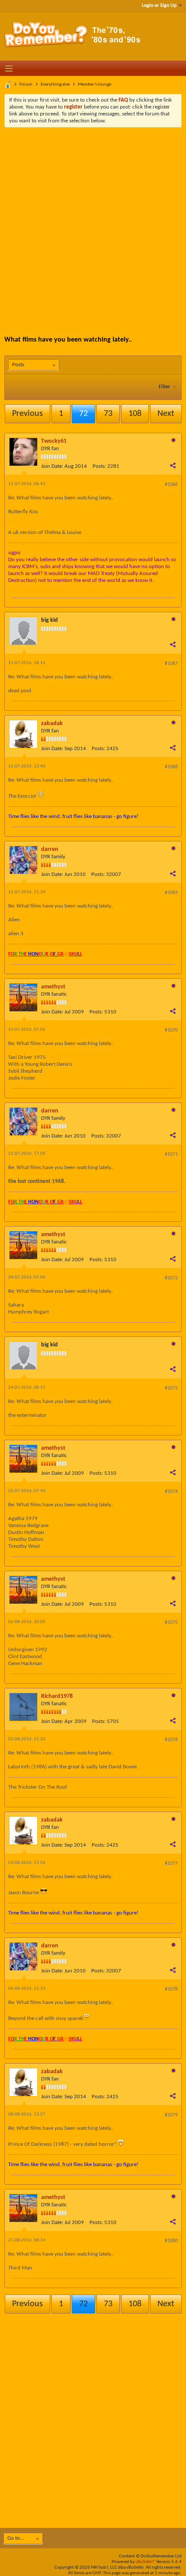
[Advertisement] (93, 225)
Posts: (99, 466)
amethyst (53, 987)
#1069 (171, 893)
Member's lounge (95, 85)
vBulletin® (145, 2562)
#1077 (171, 1863)
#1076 (171, 1740)
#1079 (171, 2115)
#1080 (171, 2241)
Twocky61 (54, 441)
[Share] (173, 465)
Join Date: (52, 466)
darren (50, 849)
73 (108, 414)
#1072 (171, 1278)
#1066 (171, 485)
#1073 (171, 1388)
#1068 (171, 767)
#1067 (171, 664)
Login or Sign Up (159, 6)
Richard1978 (57, 1696)
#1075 (171, 1623)
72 (83, 414)
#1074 (171, 1492)
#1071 (171, 1154)
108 (135, 414)
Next (166, 414)
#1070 (171, 1030)
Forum (26, 85)
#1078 (171, 1989)
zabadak (52, 724)
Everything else (55, 85)
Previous (27, 414)
